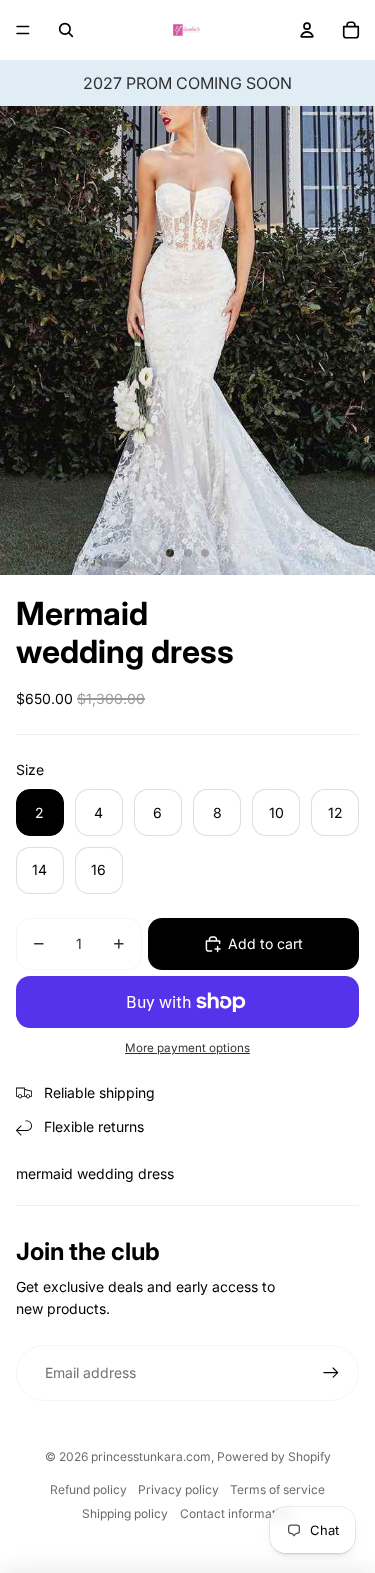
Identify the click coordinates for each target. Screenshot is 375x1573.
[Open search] (66, 30)
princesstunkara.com (151, 1456)
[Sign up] (331, 1373)
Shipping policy (125, 1513)
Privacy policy (178, 1489)
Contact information (236, 1513)
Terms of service (277, 1489)
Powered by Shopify (274, 1456)
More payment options (187, 1048)
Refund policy (88, 1489)
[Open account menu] (307, 30)
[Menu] (23, 30)
